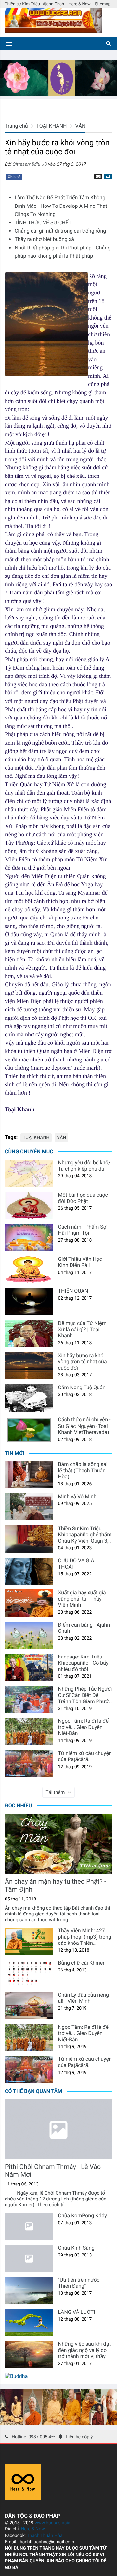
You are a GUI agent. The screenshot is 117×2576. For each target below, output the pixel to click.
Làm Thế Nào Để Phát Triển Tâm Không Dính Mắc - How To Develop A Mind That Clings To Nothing (61, 206)
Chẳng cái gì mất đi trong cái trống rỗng (60, 231)
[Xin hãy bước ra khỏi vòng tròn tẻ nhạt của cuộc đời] (29, 1366)
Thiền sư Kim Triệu (22, 4)
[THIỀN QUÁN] (29, 1302)
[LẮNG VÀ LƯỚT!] (29, 2323)
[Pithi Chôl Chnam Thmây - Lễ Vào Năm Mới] (58, 2129)
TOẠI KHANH (36, 1138)
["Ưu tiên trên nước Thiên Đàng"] (29, 2290)
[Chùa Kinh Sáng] (29, 2258)
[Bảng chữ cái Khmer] (29, 1973)
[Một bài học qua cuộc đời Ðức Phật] (29, 1205)
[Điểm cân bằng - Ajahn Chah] (29, 1635)
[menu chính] (9, 44)
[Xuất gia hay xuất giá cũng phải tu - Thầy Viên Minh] (29, 1603)
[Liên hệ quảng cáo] (58, 94)
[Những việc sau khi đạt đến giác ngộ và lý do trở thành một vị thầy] (29, 2355)
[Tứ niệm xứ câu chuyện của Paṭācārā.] (29, 1764)
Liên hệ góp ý (79, 2437)
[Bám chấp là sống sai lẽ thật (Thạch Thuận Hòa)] (29, 1475)
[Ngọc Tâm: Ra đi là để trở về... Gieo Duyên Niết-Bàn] (29, 1731)
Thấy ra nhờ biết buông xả (44, 239)
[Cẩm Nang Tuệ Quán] (29, 1398)
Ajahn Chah (53, 4)
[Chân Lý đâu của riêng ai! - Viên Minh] (29, 2005)
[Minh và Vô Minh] (29, 1507)
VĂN (61, 1138)
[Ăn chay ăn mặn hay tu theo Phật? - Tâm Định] (58, 1844)
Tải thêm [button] (55, 1792)
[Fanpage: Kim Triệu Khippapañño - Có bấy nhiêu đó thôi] (29, 1667)
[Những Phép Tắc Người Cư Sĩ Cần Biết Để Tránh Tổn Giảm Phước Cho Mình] (29, 1700)
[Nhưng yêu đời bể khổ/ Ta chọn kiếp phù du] (29, 1173)
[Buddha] (16, 2376)
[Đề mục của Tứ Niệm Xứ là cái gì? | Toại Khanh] (29, 1334)
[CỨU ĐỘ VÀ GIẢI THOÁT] (29, 1571)
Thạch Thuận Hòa (45, 2536)
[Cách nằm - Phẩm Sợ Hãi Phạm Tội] (29, 1237)
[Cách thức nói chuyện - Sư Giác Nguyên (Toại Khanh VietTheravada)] (29, 1430)
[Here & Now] (23, 2498)
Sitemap (103, 4)
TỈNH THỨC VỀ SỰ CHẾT (43, 223)
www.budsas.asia (53, 2523)
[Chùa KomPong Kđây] (29, 2226)
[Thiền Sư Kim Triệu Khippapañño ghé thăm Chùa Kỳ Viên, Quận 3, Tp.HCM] (29, 1539)
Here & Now (80, 4)
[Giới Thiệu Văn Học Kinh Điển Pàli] (29, 1270)
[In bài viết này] (107, 177)
